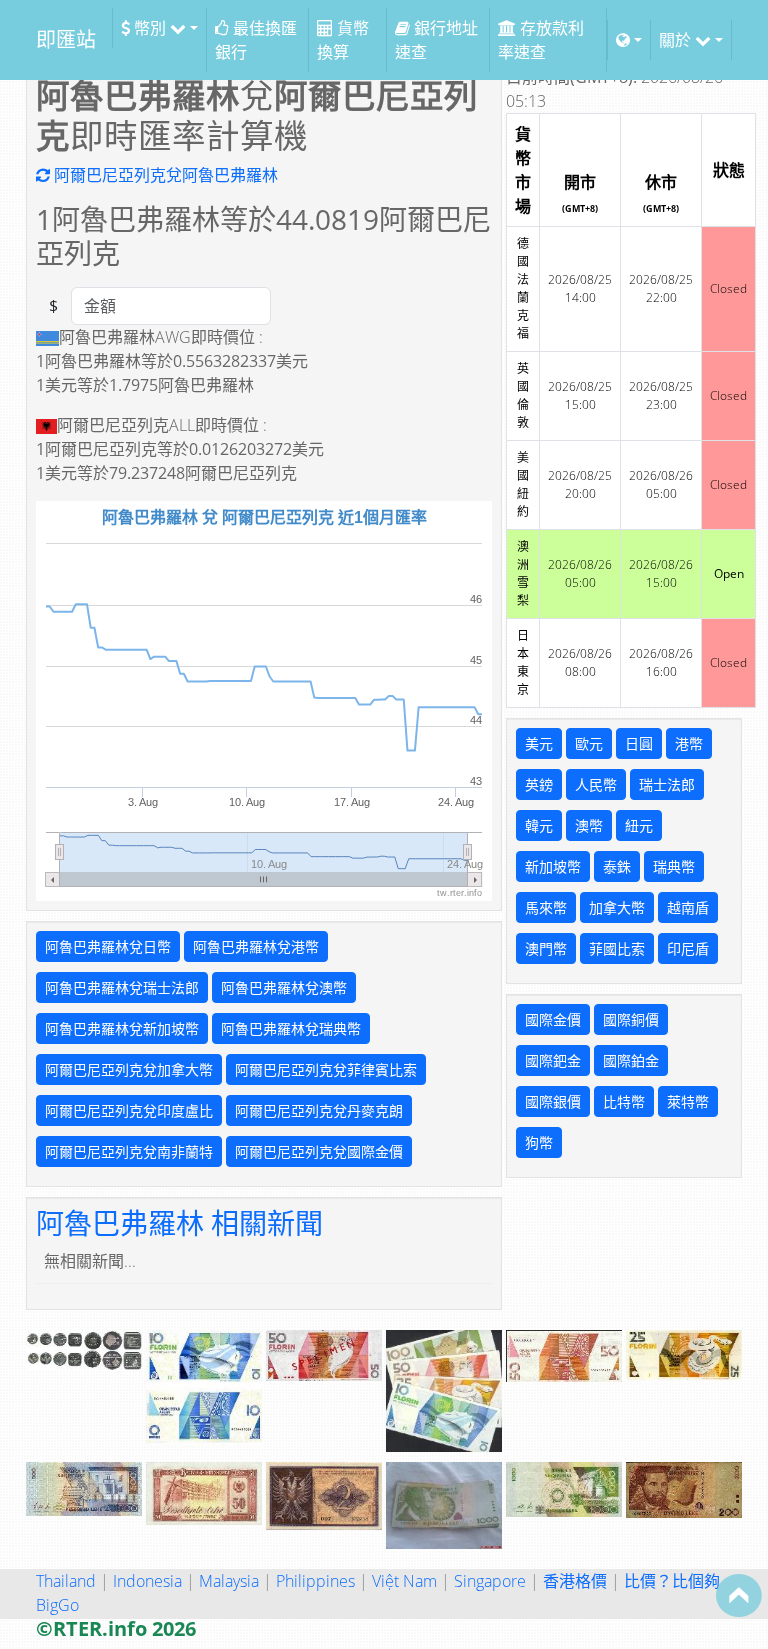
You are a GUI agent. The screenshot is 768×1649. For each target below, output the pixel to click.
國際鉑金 (631, 1060)
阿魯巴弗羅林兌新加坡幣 (122, 1028)
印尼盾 (688, 948)
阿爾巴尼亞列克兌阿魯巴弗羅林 (164, 175)
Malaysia (229, 1581)
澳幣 (589, 825)
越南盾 (688, 907)
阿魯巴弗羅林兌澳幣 (284, 987)
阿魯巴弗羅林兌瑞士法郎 (122, 987)
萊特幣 (688, 1101)
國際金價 (553, 1019)
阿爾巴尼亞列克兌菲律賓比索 (326, 1069)
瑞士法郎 (667, 784)
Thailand (66, 1581)
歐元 (589, 743)
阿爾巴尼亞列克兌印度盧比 (129, 1110)
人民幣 (596, 784)
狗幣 (539, 1142)
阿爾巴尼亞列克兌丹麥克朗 (319, 1110)
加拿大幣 (617, 907)
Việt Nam (404, 1581)
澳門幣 (546, 948)
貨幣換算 (343, 40)
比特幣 (624, 1101)
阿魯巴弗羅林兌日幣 (108, 946)
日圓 (639, 743)
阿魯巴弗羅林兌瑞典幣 (291, 1028)
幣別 (150, 28)
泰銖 (617, 866)
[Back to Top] (739, 1595)
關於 (677, 40)
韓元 (539, 825)
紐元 (639, 825)
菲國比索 (617, 948)
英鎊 (539, 784)
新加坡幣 (553, 866)
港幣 (689, 743)
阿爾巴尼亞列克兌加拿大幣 (129, 1069)
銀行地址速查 (436, 40)
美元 (539, 743)
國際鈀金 (553, 1060)
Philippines (315, 1581)
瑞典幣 (674, 866)
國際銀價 (553, 1101)
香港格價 (575, 1581)
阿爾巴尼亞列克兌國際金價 (319, 1151)
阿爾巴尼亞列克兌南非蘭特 (129, 1151)
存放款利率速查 (541, 40)
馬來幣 (546, 907)
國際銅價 (631, 1019)
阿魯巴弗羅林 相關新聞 (179, 1223)
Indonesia (147, 1581)
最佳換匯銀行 (256, 40)
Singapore (490, 1581)
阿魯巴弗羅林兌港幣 (256, 946)
